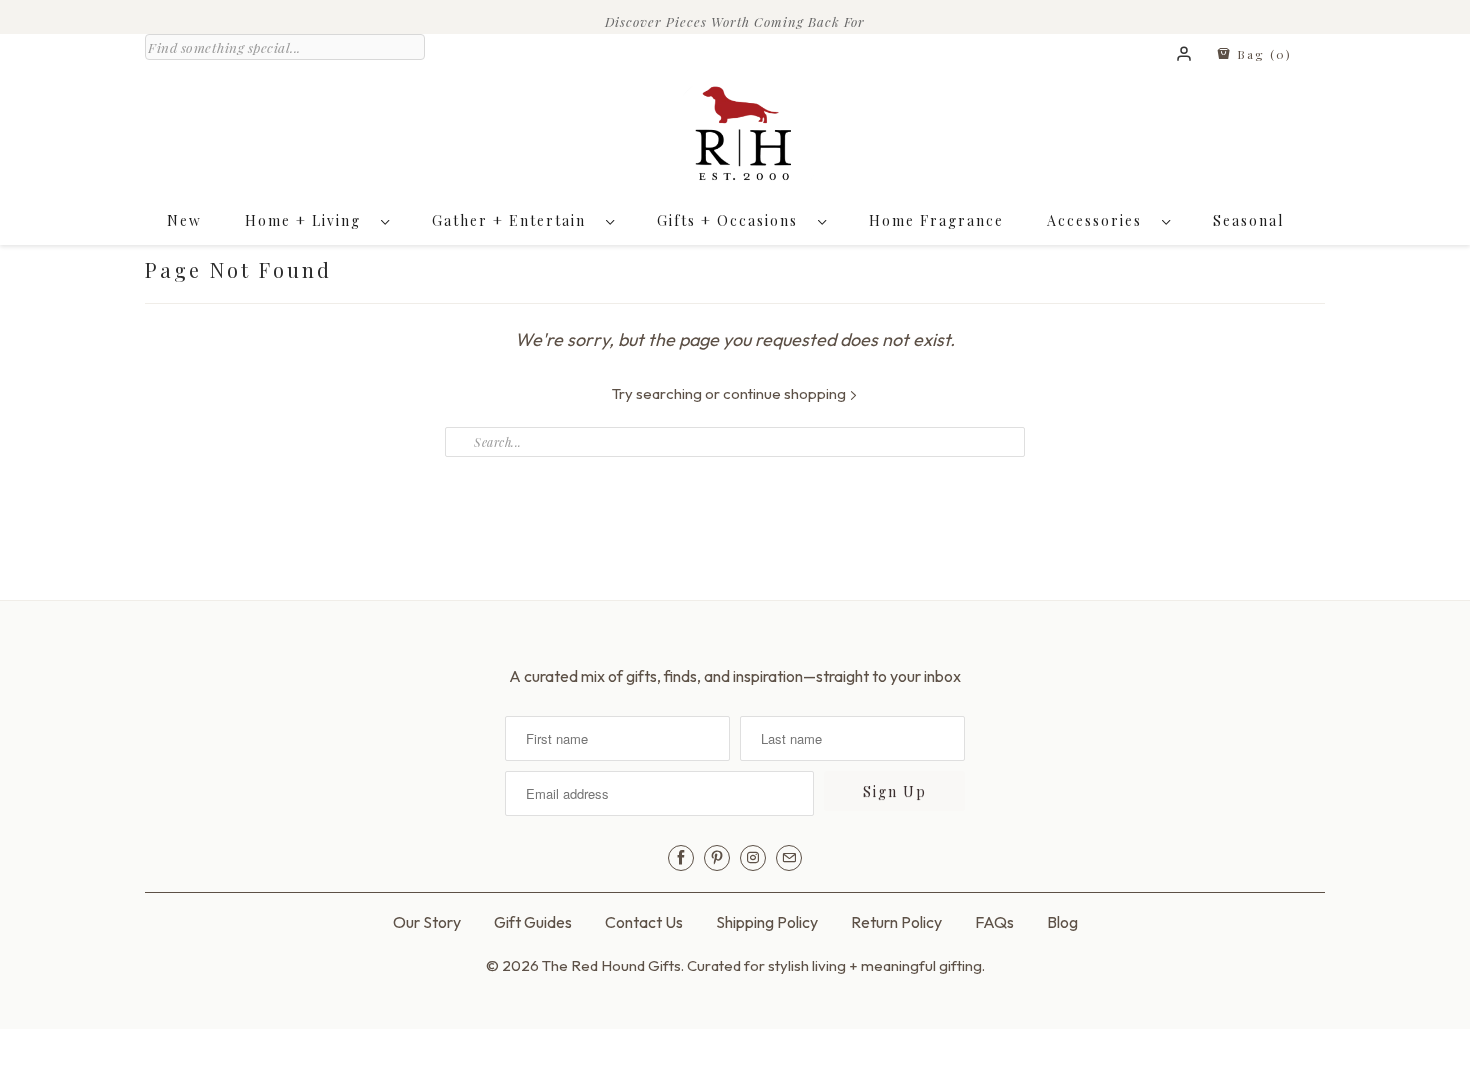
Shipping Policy (767, 922)
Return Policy (896, 922)
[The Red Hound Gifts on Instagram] (753, 858)
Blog (1062, 922)
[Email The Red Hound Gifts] (789, 858)
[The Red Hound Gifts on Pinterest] (717, 858)
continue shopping (786, 393)
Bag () (1262, 54)
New (184, 220)
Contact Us (644, 922)
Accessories (1099, 220)
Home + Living (308, 220)
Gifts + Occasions (732, 220)
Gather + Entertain (514, 220)
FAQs (994, 922)
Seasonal (1248, 220)
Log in (1185, 55)
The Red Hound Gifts (611, 965)
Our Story (427, 922)
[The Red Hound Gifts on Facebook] (681, 858)
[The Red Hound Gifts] (735, 138)
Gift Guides (533, 922)
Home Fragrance (936, 220)
